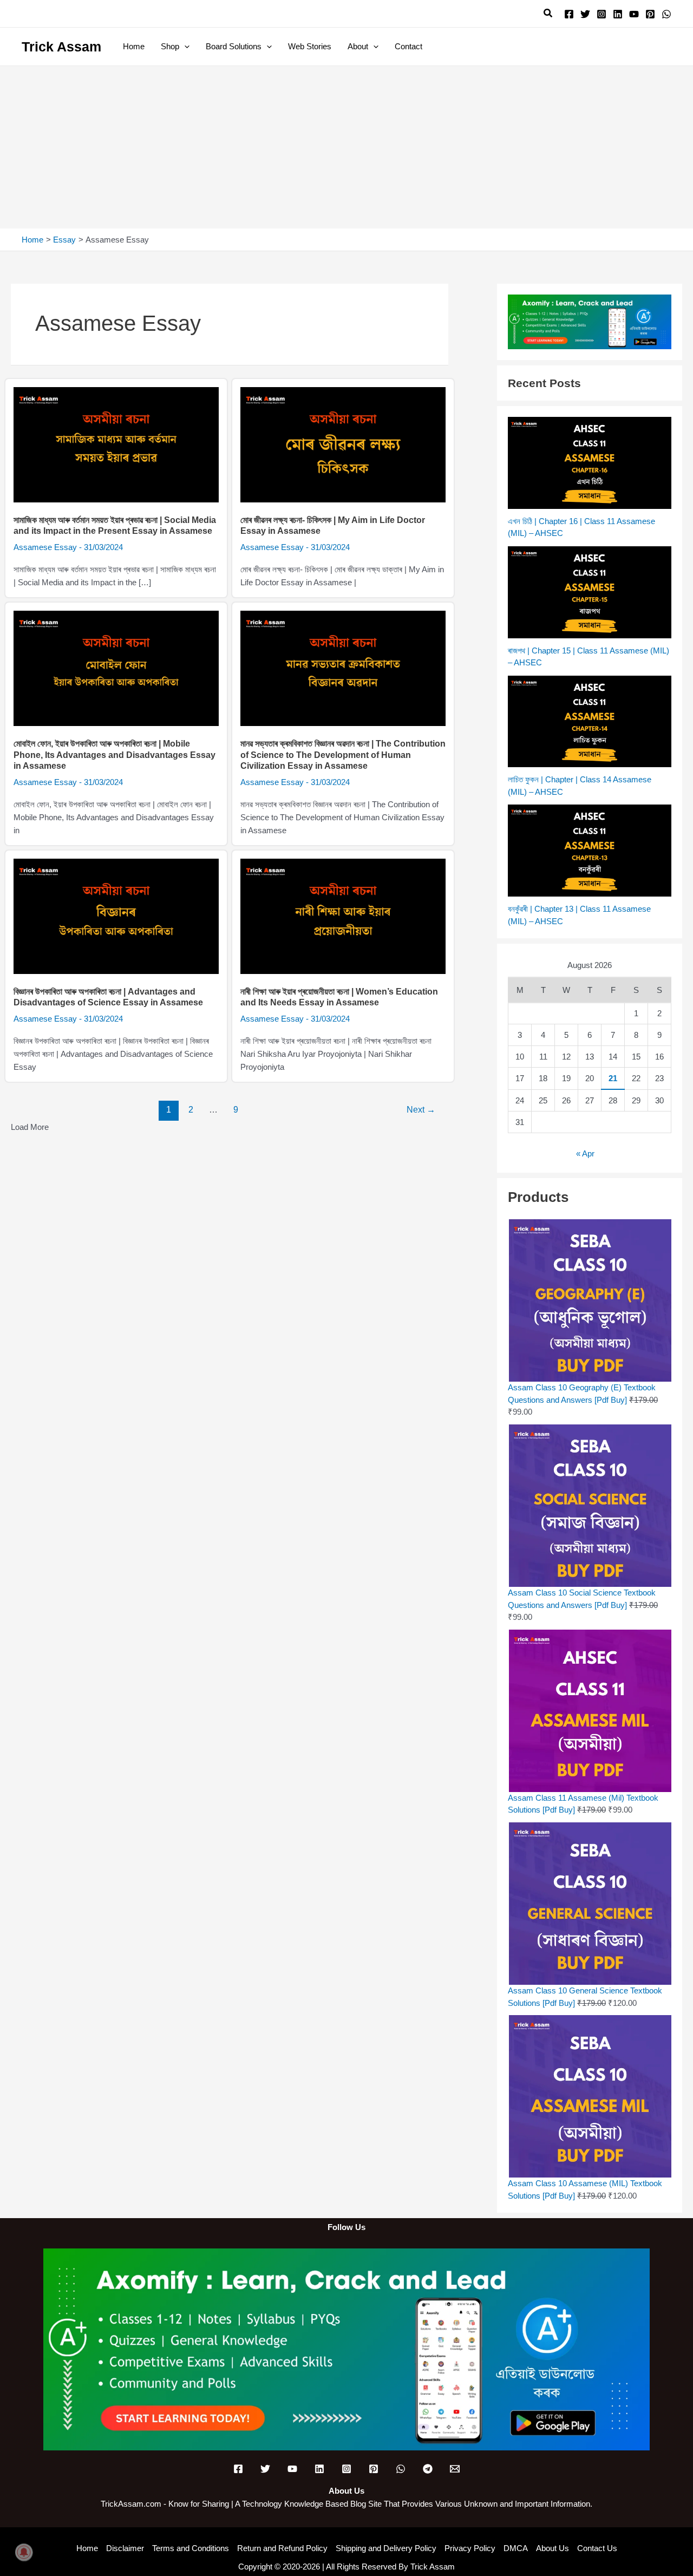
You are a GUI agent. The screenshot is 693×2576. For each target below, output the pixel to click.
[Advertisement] (346, 147)
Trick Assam (61, 47)
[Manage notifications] (24, 2552)
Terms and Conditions (191, 2548)
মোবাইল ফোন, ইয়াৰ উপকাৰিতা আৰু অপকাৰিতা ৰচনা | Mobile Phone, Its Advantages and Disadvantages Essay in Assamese (115, 755)
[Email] (455, 2469)
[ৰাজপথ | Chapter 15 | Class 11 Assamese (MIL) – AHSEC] (590, 592)
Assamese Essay (45, 547)
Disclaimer (125, 2548)
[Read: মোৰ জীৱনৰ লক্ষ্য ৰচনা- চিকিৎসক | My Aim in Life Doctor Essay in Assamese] (343, 444)
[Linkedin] (618, 14)
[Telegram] (428, 2469)
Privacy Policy (470, 2548)
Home (87, 2548)
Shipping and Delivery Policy (386, 2548)
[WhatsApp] (666, 14)
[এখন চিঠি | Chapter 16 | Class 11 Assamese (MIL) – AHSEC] (590, 463)
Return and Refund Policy (282, 2548)
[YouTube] (634, 14)
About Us (553, 2548)
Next (421, 1110)
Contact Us (597, 2548)
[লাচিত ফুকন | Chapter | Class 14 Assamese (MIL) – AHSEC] (590, 722)
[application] (184, 47)
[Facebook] (569, 14)
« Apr (585, 1153)
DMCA (516, 2548)
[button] (548, 14)
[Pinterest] (650, 14)
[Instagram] (602, 14)
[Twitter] (585, 14)
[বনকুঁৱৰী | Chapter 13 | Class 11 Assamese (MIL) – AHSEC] (590, 851)
